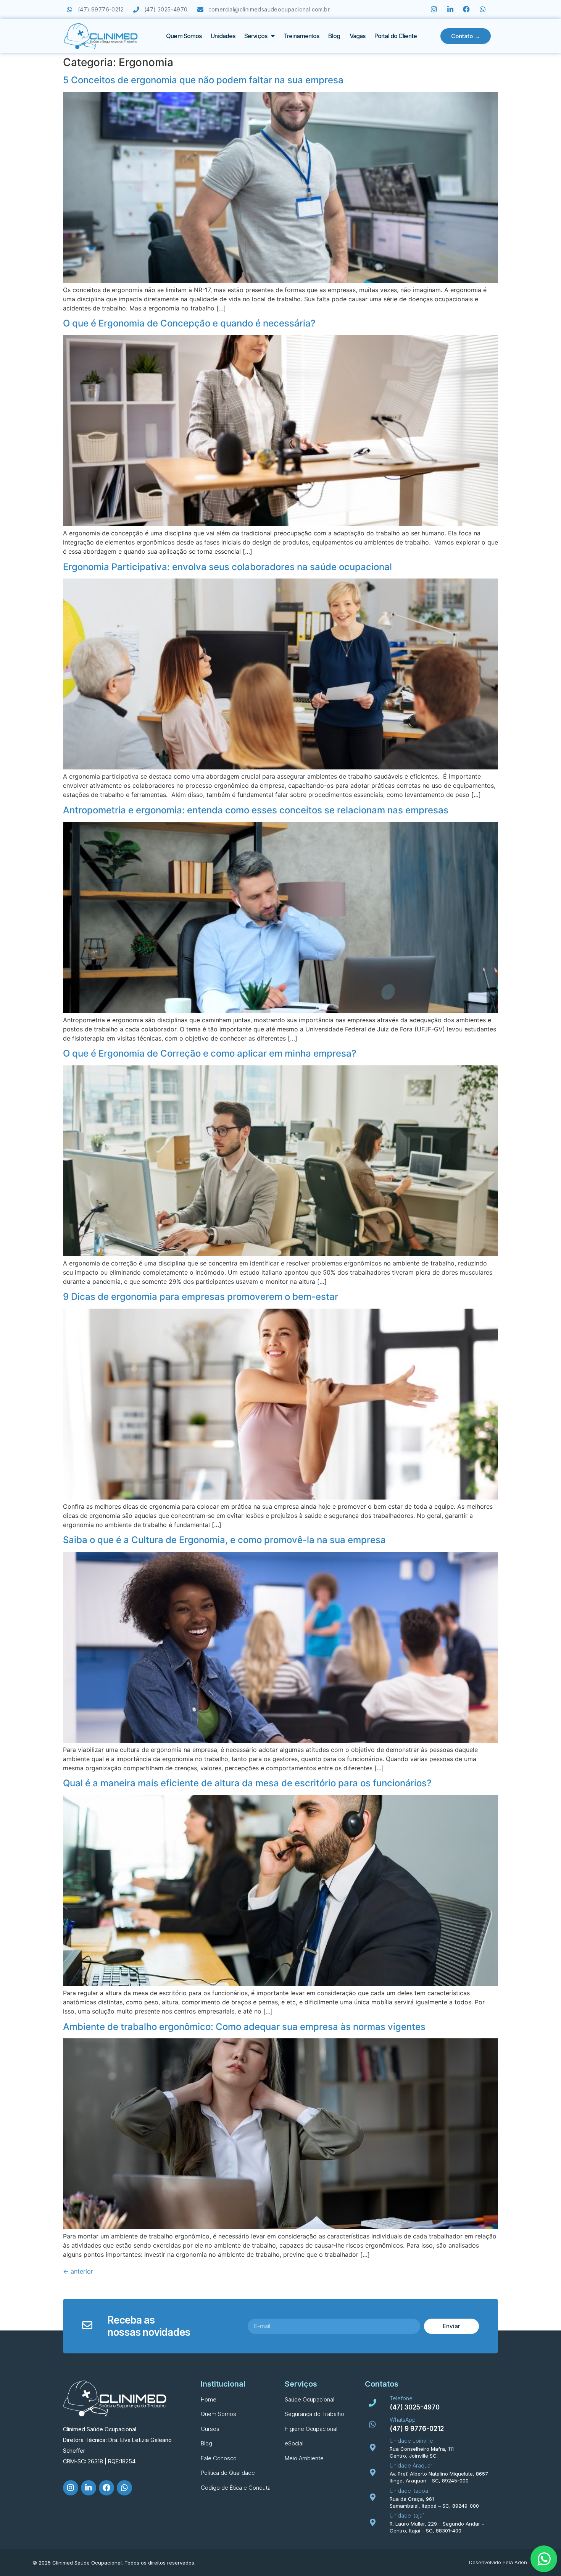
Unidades (223, 36)
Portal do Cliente (396, 36)
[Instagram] (434, 9)
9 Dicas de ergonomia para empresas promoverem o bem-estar (201, 1297)
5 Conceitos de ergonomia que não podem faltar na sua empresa (203, 80)
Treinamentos (301, 36)
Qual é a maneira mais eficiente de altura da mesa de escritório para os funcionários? (247, 1783)
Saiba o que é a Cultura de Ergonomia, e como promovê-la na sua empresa (224, 1540)
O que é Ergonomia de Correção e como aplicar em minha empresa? (210, 1053)
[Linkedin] (450, 9)
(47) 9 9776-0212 (417, 2429)
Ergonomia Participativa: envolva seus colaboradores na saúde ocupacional (227, 567)
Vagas (358, 36)
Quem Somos (184, 36)
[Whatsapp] (483, 9)
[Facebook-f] (467, 9)
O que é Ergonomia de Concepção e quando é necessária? (189, 323)
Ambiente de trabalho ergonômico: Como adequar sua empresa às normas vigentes (244, 2027)
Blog (334, 36)
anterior (78, 2271)
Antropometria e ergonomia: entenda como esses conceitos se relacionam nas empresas (256, 810)
